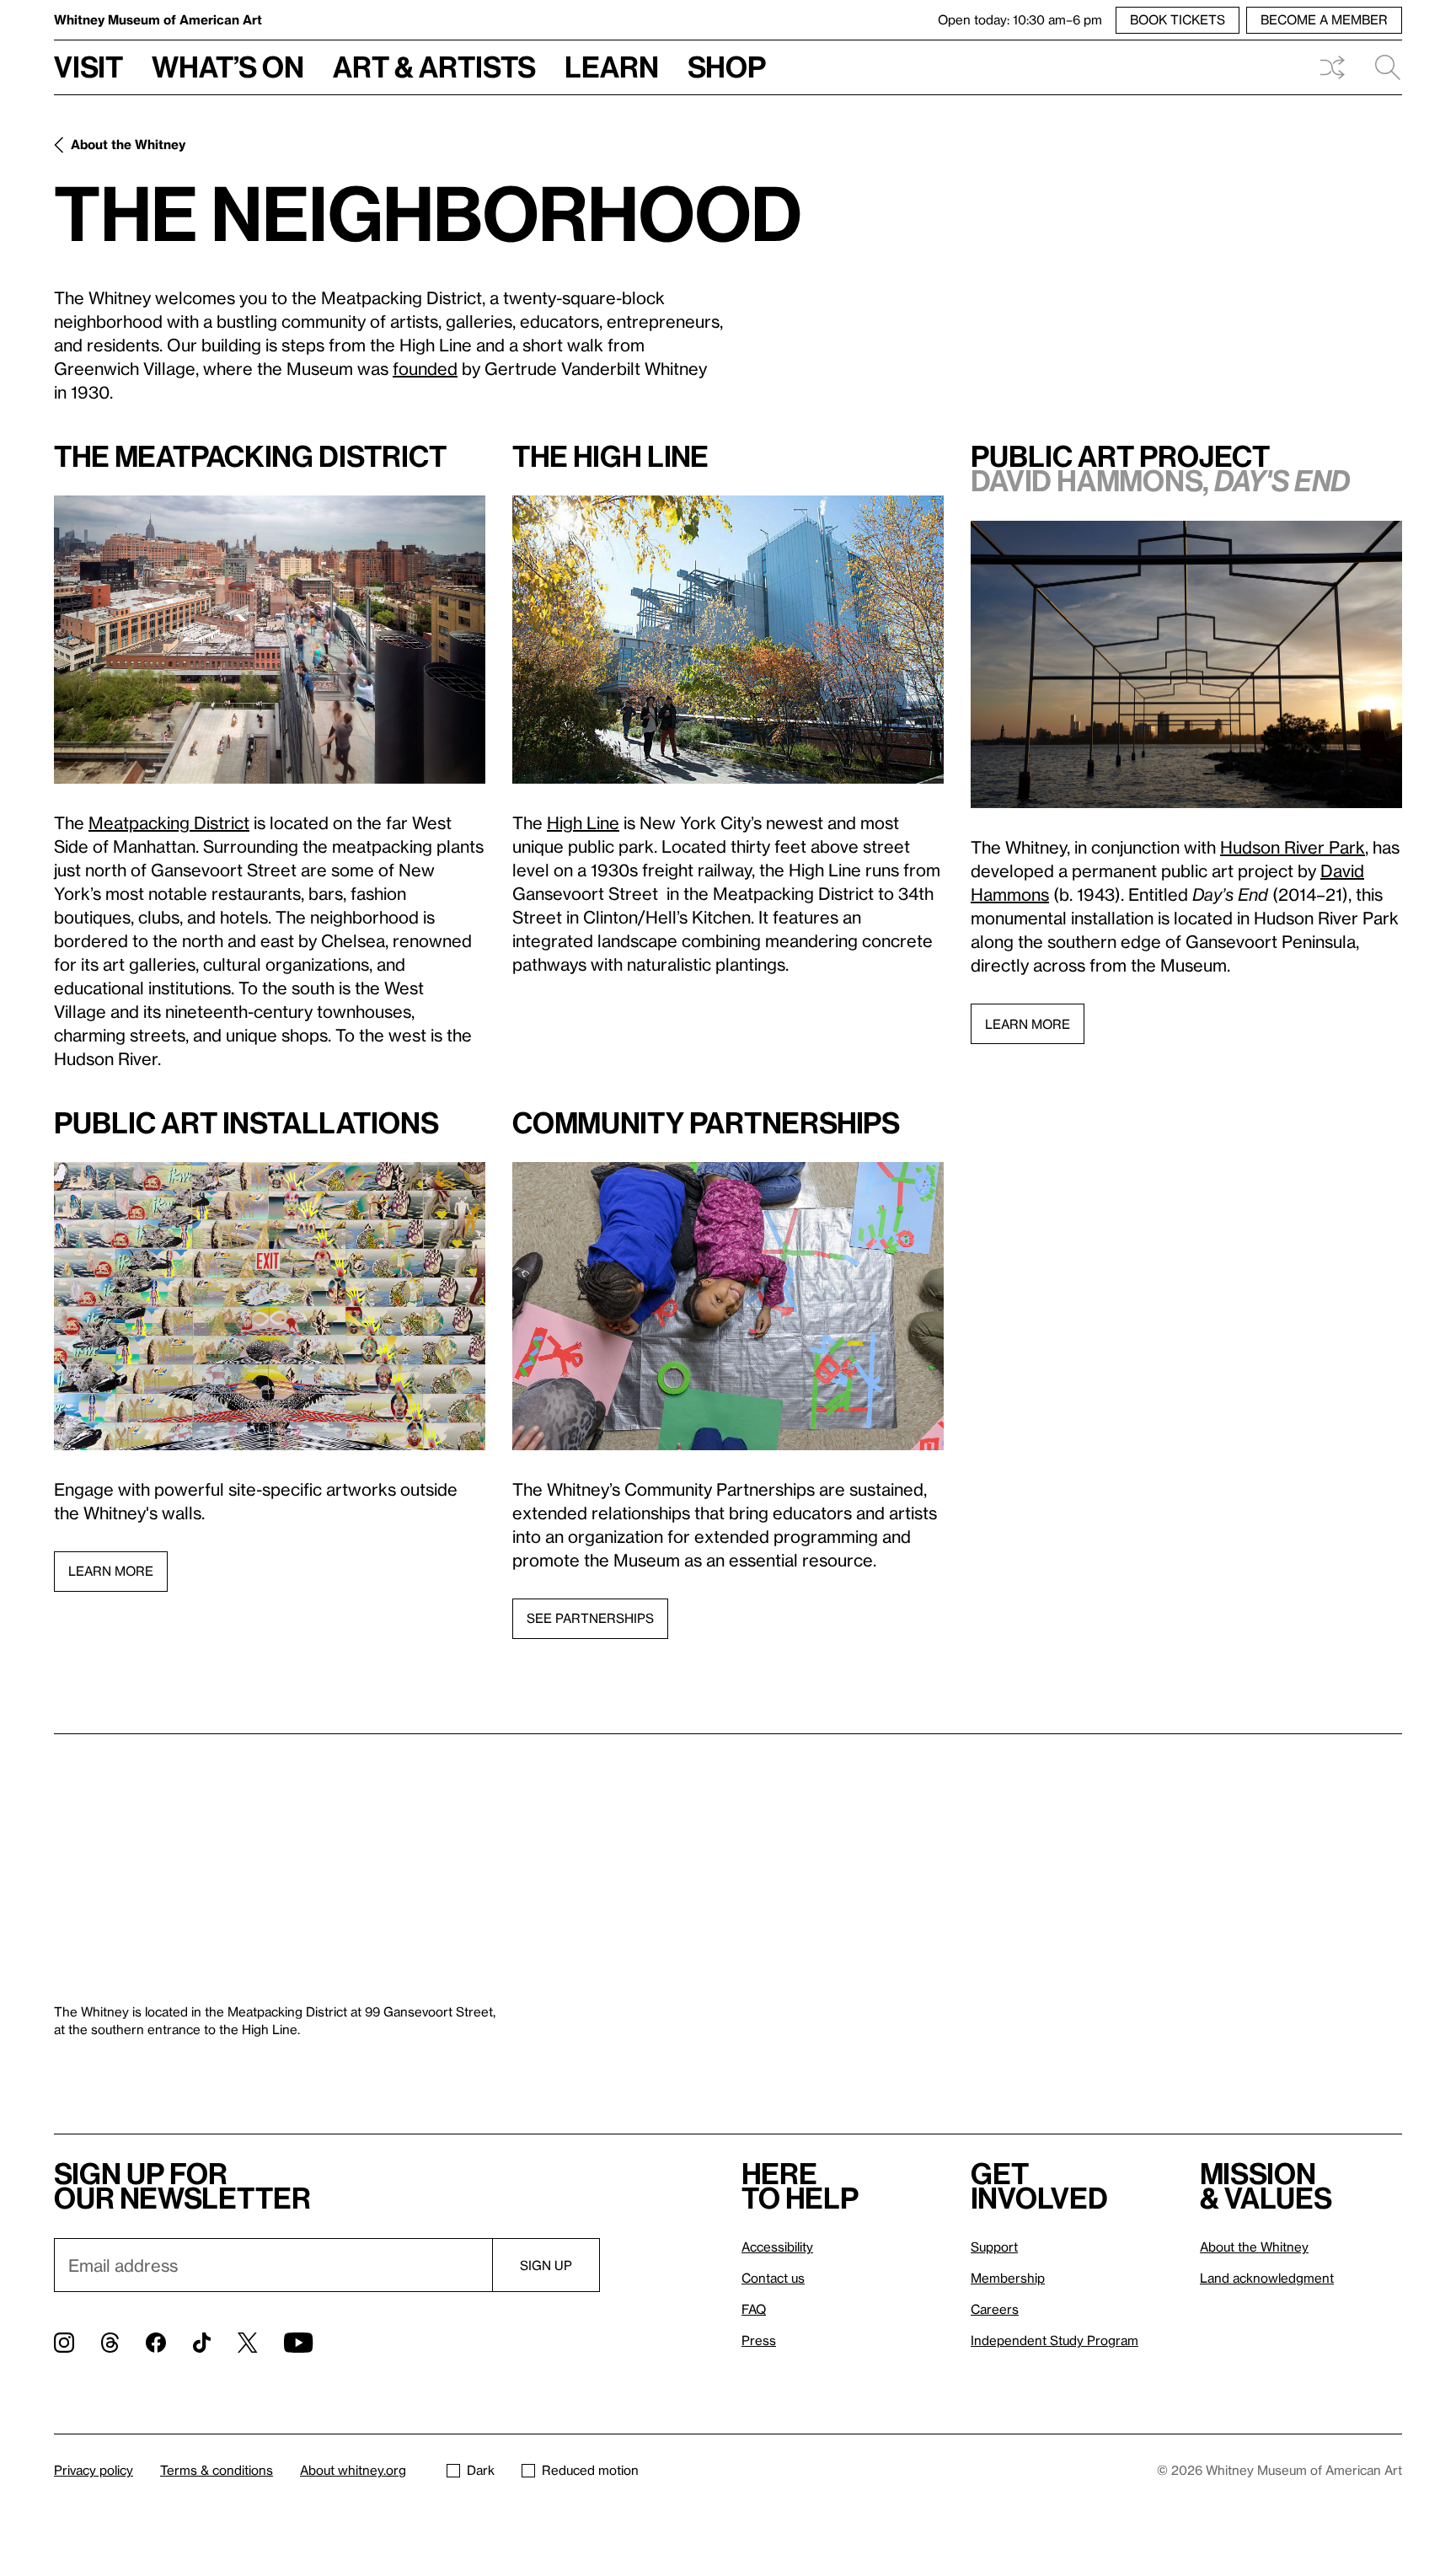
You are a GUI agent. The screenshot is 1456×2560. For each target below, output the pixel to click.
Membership (1008, 2278)
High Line (583, 822)
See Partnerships (590, 1618)
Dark (481, 2470)
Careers (995, 2309)
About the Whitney (128, 144)
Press (759, 2340)
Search (1381, 67)
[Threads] (110, 2343)
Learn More (111, 1571)
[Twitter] (247, 2343)
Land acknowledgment (1267, 2278)
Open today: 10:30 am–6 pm (1020, 19)
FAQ (754, 2309)
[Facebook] (156, 2343)
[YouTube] (298, 2343)
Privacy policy (94, 2470)
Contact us (773, 2278)
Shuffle (1332, 67)
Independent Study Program (1055, 2340)
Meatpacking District (169, 822)
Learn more (1028, 1024)
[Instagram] (64, 2343)
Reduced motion (590, 2470)
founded (425, 368)
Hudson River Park (1293, 847)
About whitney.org (353, 2470)
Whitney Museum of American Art (158, 19)
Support (994, 2247)
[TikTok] (202, 2343)
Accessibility (777, 2247)
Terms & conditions (217, 2470)
